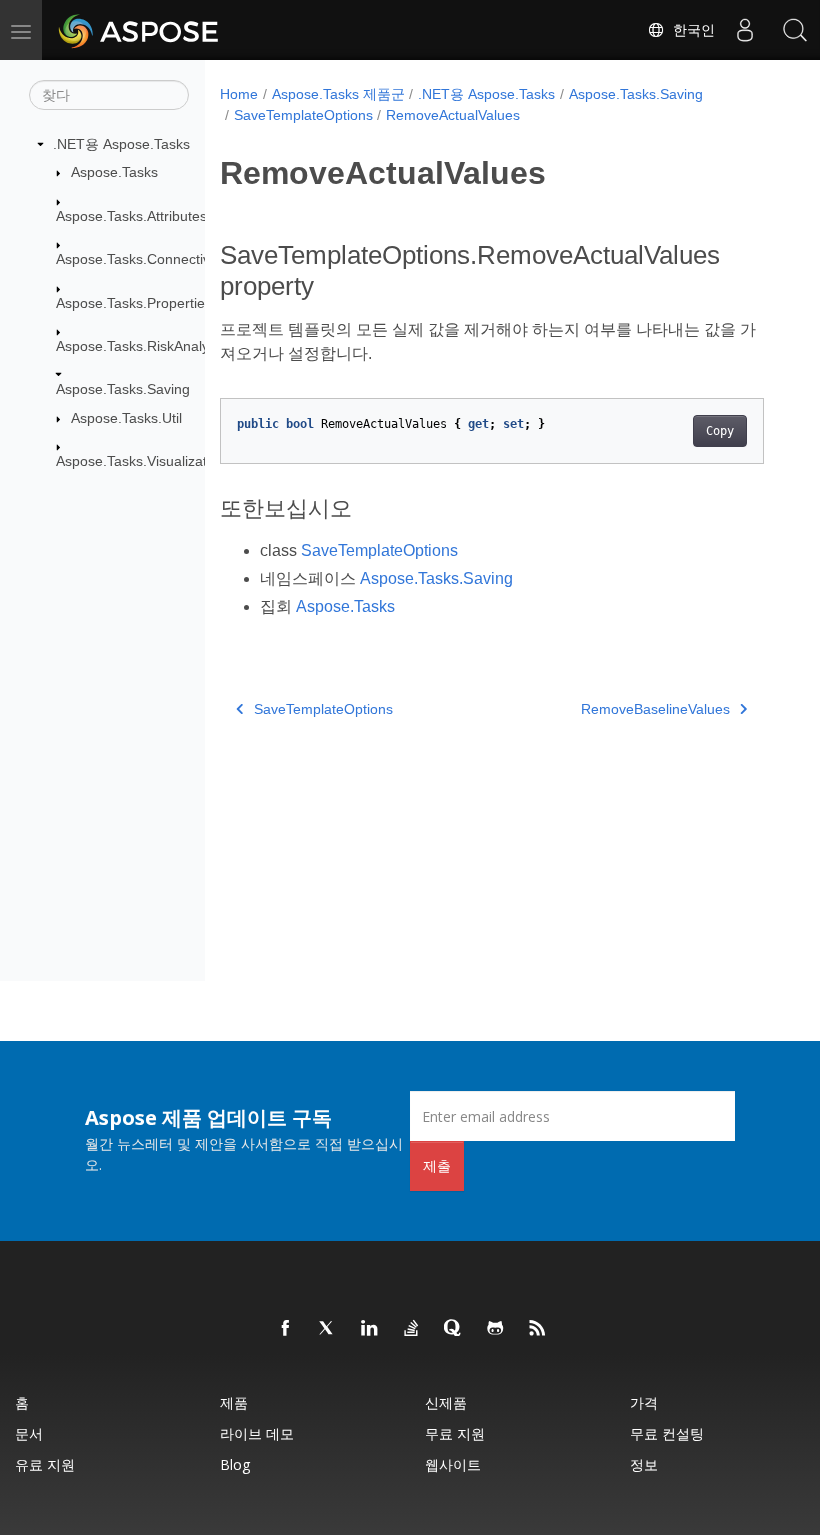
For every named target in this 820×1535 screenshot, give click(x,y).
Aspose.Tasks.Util (126, 418)
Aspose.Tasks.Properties (134, 303)
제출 (437, 1165)
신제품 (446, 1402)
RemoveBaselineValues (655, 709)
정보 (644, 1464)
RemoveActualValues (453, 115)
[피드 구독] (538, 1329)
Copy (720, 431)
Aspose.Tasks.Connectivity (140, 259)
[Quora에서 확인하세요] (454, 1329)
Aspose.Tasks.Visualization (141, 461)
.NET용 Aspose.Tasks (121, 144)
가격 (644, 1402)
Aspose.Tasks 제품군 (338, 94)
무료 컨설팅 (667, 1433)
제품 (234, 1402)
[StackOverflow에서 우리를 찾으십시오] (412, 1329)
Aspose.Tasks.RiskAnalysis (141, 346)
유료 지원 (45, 1464)
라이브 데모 (257, 1433)
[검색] (795, 30)
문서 (29, 1433)
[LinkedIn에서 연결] (370, 1329)
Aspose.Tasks (114, 172)
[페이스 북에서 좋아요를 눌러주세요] (286, 1329)
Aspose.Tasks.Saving (123, 389)
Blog (235, 1464)
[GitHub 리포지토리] (496, 1329)
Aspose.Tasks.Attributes (131, 216)
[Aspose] (139, 30)
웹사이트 (453, 1464)
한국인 (690, 30)
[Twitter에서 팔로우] (328, 1329)
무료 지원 (455, 1433)
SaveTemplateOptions (303, 115)
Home (239, 94)
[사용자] (745, 30)
